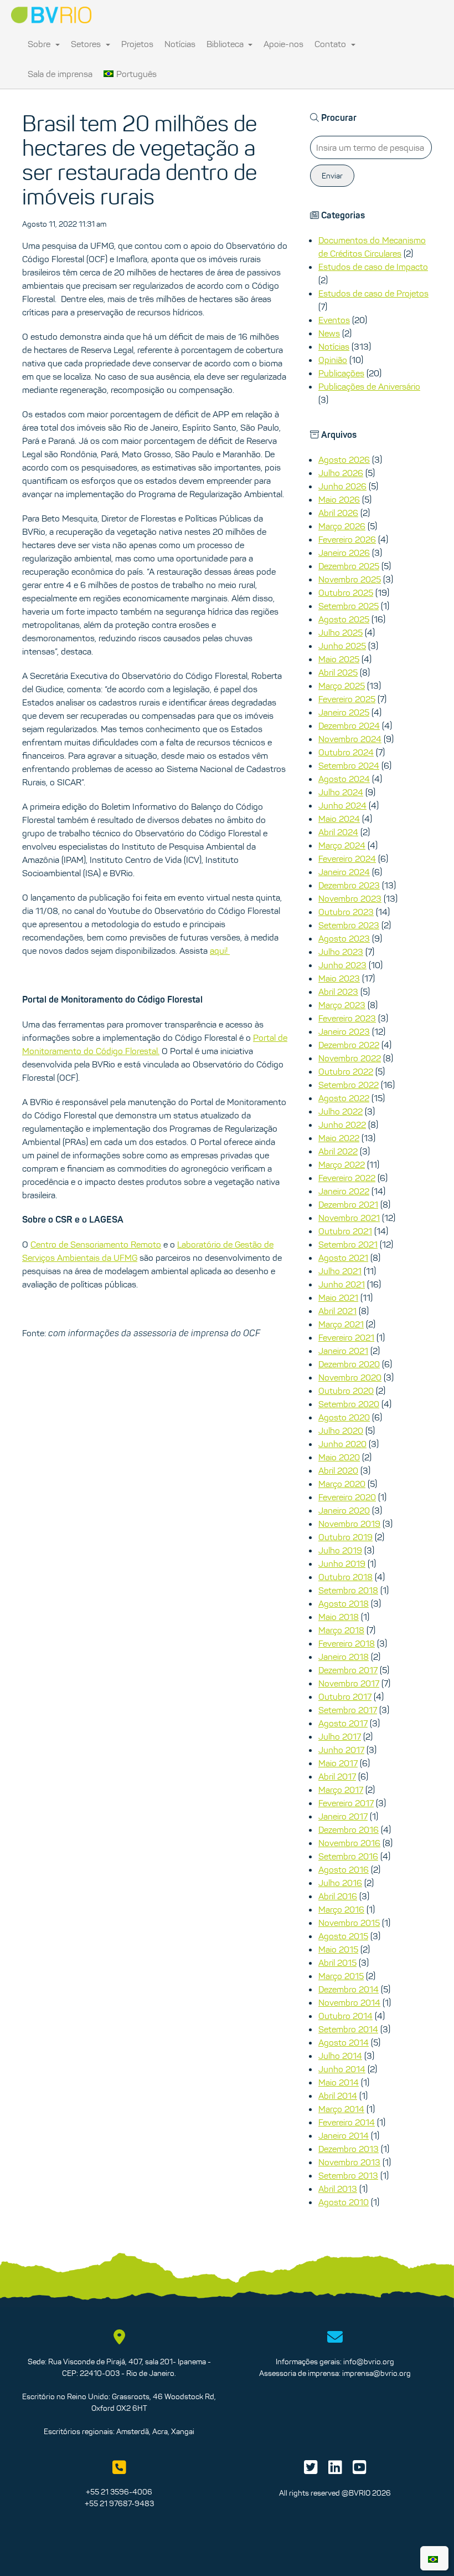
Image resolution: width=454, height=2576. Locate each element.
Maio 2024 (339, 819)
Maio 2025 (339, 659)
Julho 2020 (341, 1430)
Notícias (180, 44)
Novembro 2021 (349, 1218)
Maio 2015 (338, 1949)
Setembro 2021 (348, 1244)
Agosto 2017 (343, 1723)
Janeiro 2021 (343, 1351)
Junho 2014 (342, 2069)
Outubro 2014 (345, 2016)
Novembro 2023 (350, 898)
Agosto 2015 (343, 1936)
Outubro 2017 (345, 1696)
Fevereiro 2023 (347, 1018)
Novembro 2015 (349, 1923)
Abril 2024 (338, 832)
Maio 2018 (339, 1617)
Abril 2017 (337, 1776)
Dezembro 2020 (349, 1364)
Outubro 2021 (345, 1231)
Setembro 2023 (349, 925)
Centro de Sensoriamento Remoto (96, 1244)
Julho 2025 (341, 632)
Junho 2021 (342, 1284)
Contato (331, 44)
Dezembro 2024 (349, 725)
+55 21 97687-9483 (119, 2503)
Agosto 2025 (344, 619)
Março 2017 (341, 1790)
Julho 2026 (341, 473)
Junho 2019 (342, 1563)
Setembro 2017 (348, 1710)
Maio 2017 (338, 1763)
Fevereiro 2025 (347, 699)
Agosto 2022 (344, 1098)
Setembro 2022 (349, 1085)
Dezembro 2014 (349, 1989)
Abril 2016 (338, 1896)
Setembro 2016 (348, 1856)
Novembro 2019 (349, 1524)
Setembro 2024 (349, 765)
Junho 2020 (342, 1444)
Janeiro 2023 (344, 1031)
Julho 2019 (340, 1550)
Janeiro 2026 (344, 553)
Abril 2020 (338, 1470)
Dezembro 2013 (349, 2149)
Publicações (341, 373)
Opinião (333, 360)
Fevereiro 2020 (347, 1497)
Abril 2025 (338, 672)
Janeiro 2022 (344, 1191)
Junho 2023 (342, 965)
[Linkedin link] (335, 2470)
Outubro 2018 (345, 1577)
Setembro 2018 (348, 1590)
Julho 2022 (341, 1111)
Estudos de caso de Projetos (373, 293)
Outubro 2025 (346, 592)
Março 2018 (341, 1630)
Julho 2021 (340, 1271)
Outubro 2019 (345, 1537)
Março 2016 (341, 1909)
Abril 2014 (338, 2095)
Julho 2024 (341, 792)
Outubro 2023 (346, 912)
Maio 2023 (339, 978)
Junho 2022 (342, 1125)
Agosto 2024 (344, 779)
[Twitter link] (311, 2470)
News (329, 333)
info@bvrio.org (369, 2362)
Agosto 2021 (343, 1258)
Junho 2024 (342, 805)
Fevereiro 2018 (347, 1643)
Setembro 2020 (349, 1404)
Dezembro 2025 (349, 566)
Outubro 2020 (346, 1391)
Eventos (334, 320)
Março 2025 (342, 686)
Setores (87, 44)
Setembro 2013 (348, 2175)
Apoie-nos (283, 44)
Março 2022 (342, 1164)
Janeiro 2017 (343, 1816)
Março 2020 (342, 1484)
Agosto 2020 (344, 1417)
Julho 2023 (341, 952)
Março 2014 (341, 2109)
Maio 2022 (339, 1138)
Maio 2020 (339, 1457)
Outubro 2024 (346, 752)
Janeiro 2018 (344, 1657)
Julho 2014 (340, 2056)
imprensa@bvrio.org (376, 2373)
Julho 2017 (340, 1736)
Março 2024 (342, 845)
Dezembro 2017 (348, 1670)
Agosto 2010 (344, 2202)
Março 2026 (342, 526)
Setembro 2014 (348, 2029)
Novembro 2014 (349, 2002)
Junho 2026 (342, 486)
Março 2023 (342, 1005)
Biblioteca (226, 44)
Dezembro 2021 (348, 1204)
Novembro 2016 (349, 1843)
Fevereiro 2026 (347, 539)
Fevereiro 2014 (347, 2122)
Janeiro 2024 (344, 872)
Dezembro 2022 (349, 1045)
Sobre (40, 44)
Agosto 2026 (344, 459)
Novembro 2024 (350, 739)
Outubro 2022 (346, 1071)
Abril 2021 (337, 1311)
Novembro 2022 (350, 1058)
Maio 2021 (338, 1297)
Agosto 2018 (344, 1603)
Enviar (332, 176)
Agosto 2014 (344, 2042)
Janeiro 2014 (344, 2135)
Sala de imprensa (60, 74)
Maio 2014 (339, 2082)
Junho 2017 (341, 1750)
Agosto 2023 (344, 938)
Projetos (137, 44)
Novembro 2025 (350, 579)
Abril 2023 (338, 991)
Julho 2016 (340, 1883)
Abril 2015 (337, 1962)
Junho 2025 (342, 646)
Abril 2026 (338, 513)
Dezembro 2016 (349, 1829)
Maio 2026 (339, 499)
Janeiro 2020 (344, 1510)
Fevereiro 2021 (346, 1337)
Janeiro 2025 (344, 712)
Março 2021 (341, 1324)
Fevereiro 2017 (346, 1803)
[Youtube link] (360, 2470)
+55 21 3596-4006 (119, 2492)
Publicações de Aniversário (369, 386)
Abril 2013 (338, 2189)
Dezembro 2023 (349, 885)
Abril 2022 (338, 1151)
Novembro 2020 (350, 1377)
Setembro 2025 (349, 606)
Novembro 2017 (349, 1683)
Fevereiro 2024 (347, 858)
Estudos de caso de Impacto (373, 267)
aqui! (220, 950)
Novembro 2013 (349, 2162)
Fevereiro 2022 (347, 1178)
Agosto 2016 (344, 1869)
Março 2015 (341, 1976)
